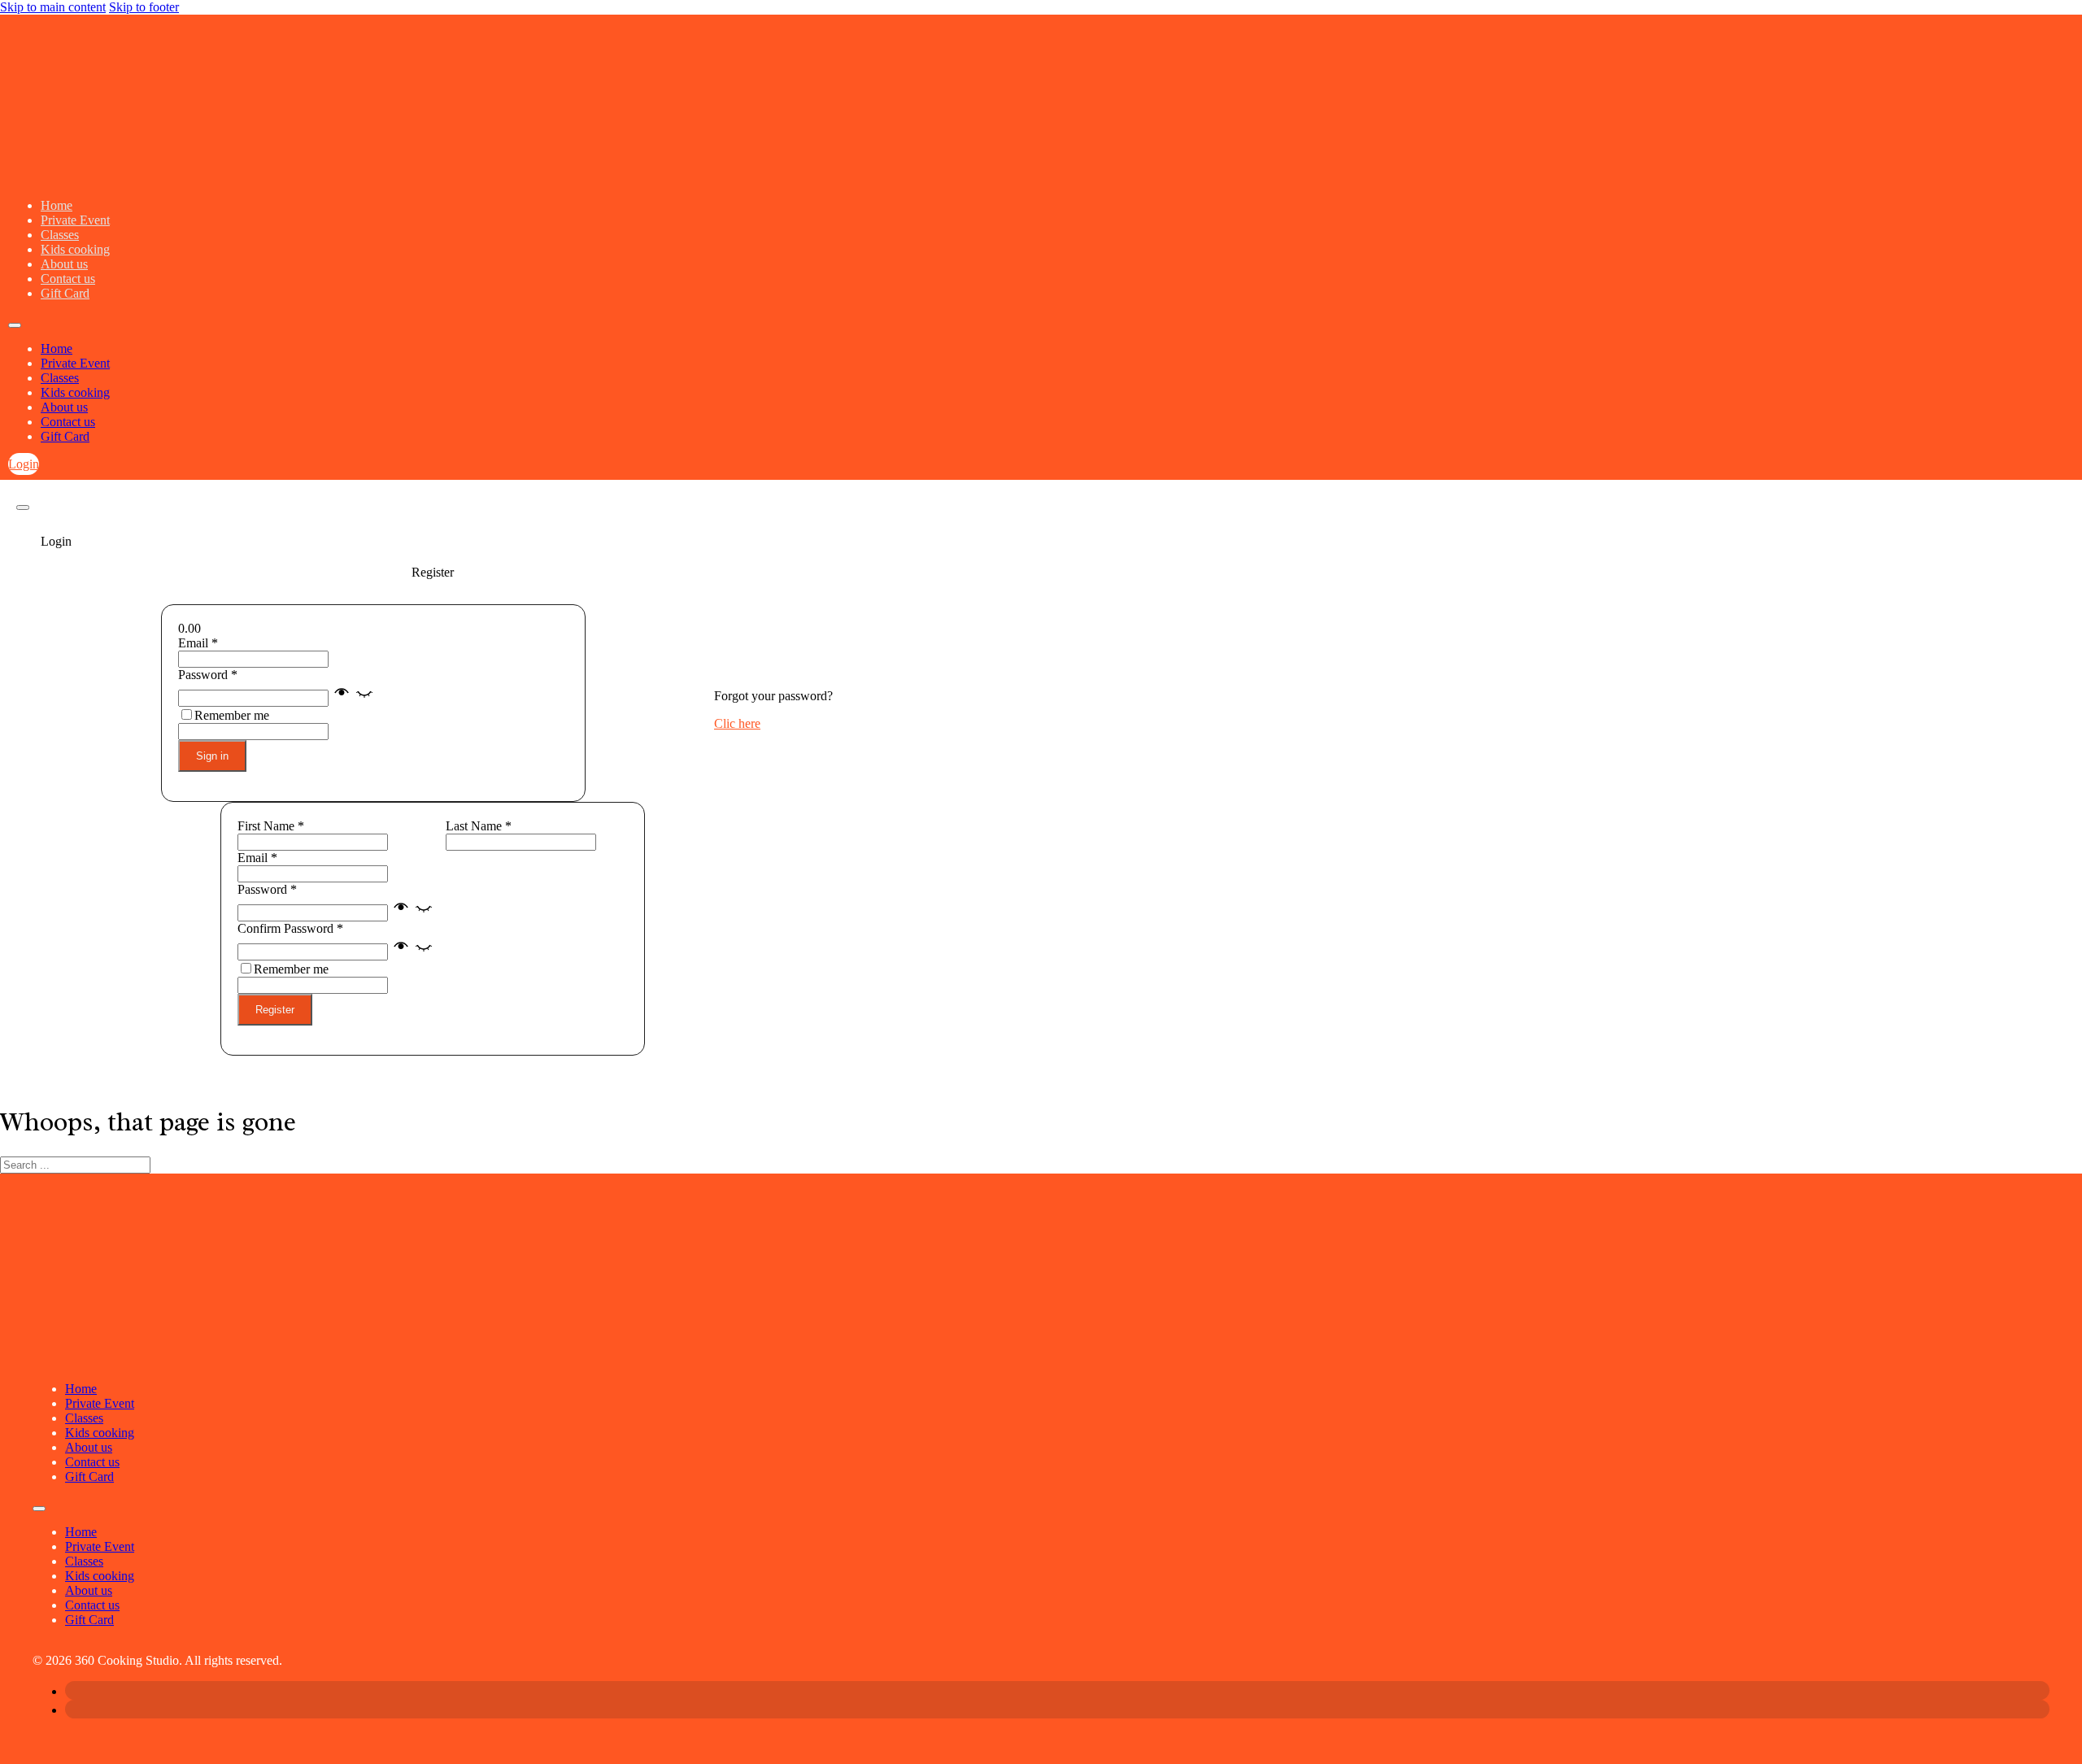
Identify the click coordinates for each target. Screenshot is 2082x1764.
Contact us (68, 279)
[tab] (433, 542)
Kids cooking (75, 249)
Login (24, 464)
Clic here (737, 723)
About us (64, 264)
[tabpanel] (433, 703)
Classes (60, 235)
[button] (353, 697)
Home (57, 205)
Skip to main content (53, 7)
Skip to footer (144, 7)
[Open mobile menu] (15, 325)
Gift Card (65, 293)
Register (275, 1010)
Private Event (75, 220)
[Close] (23, 507)
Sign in (212, 756)
